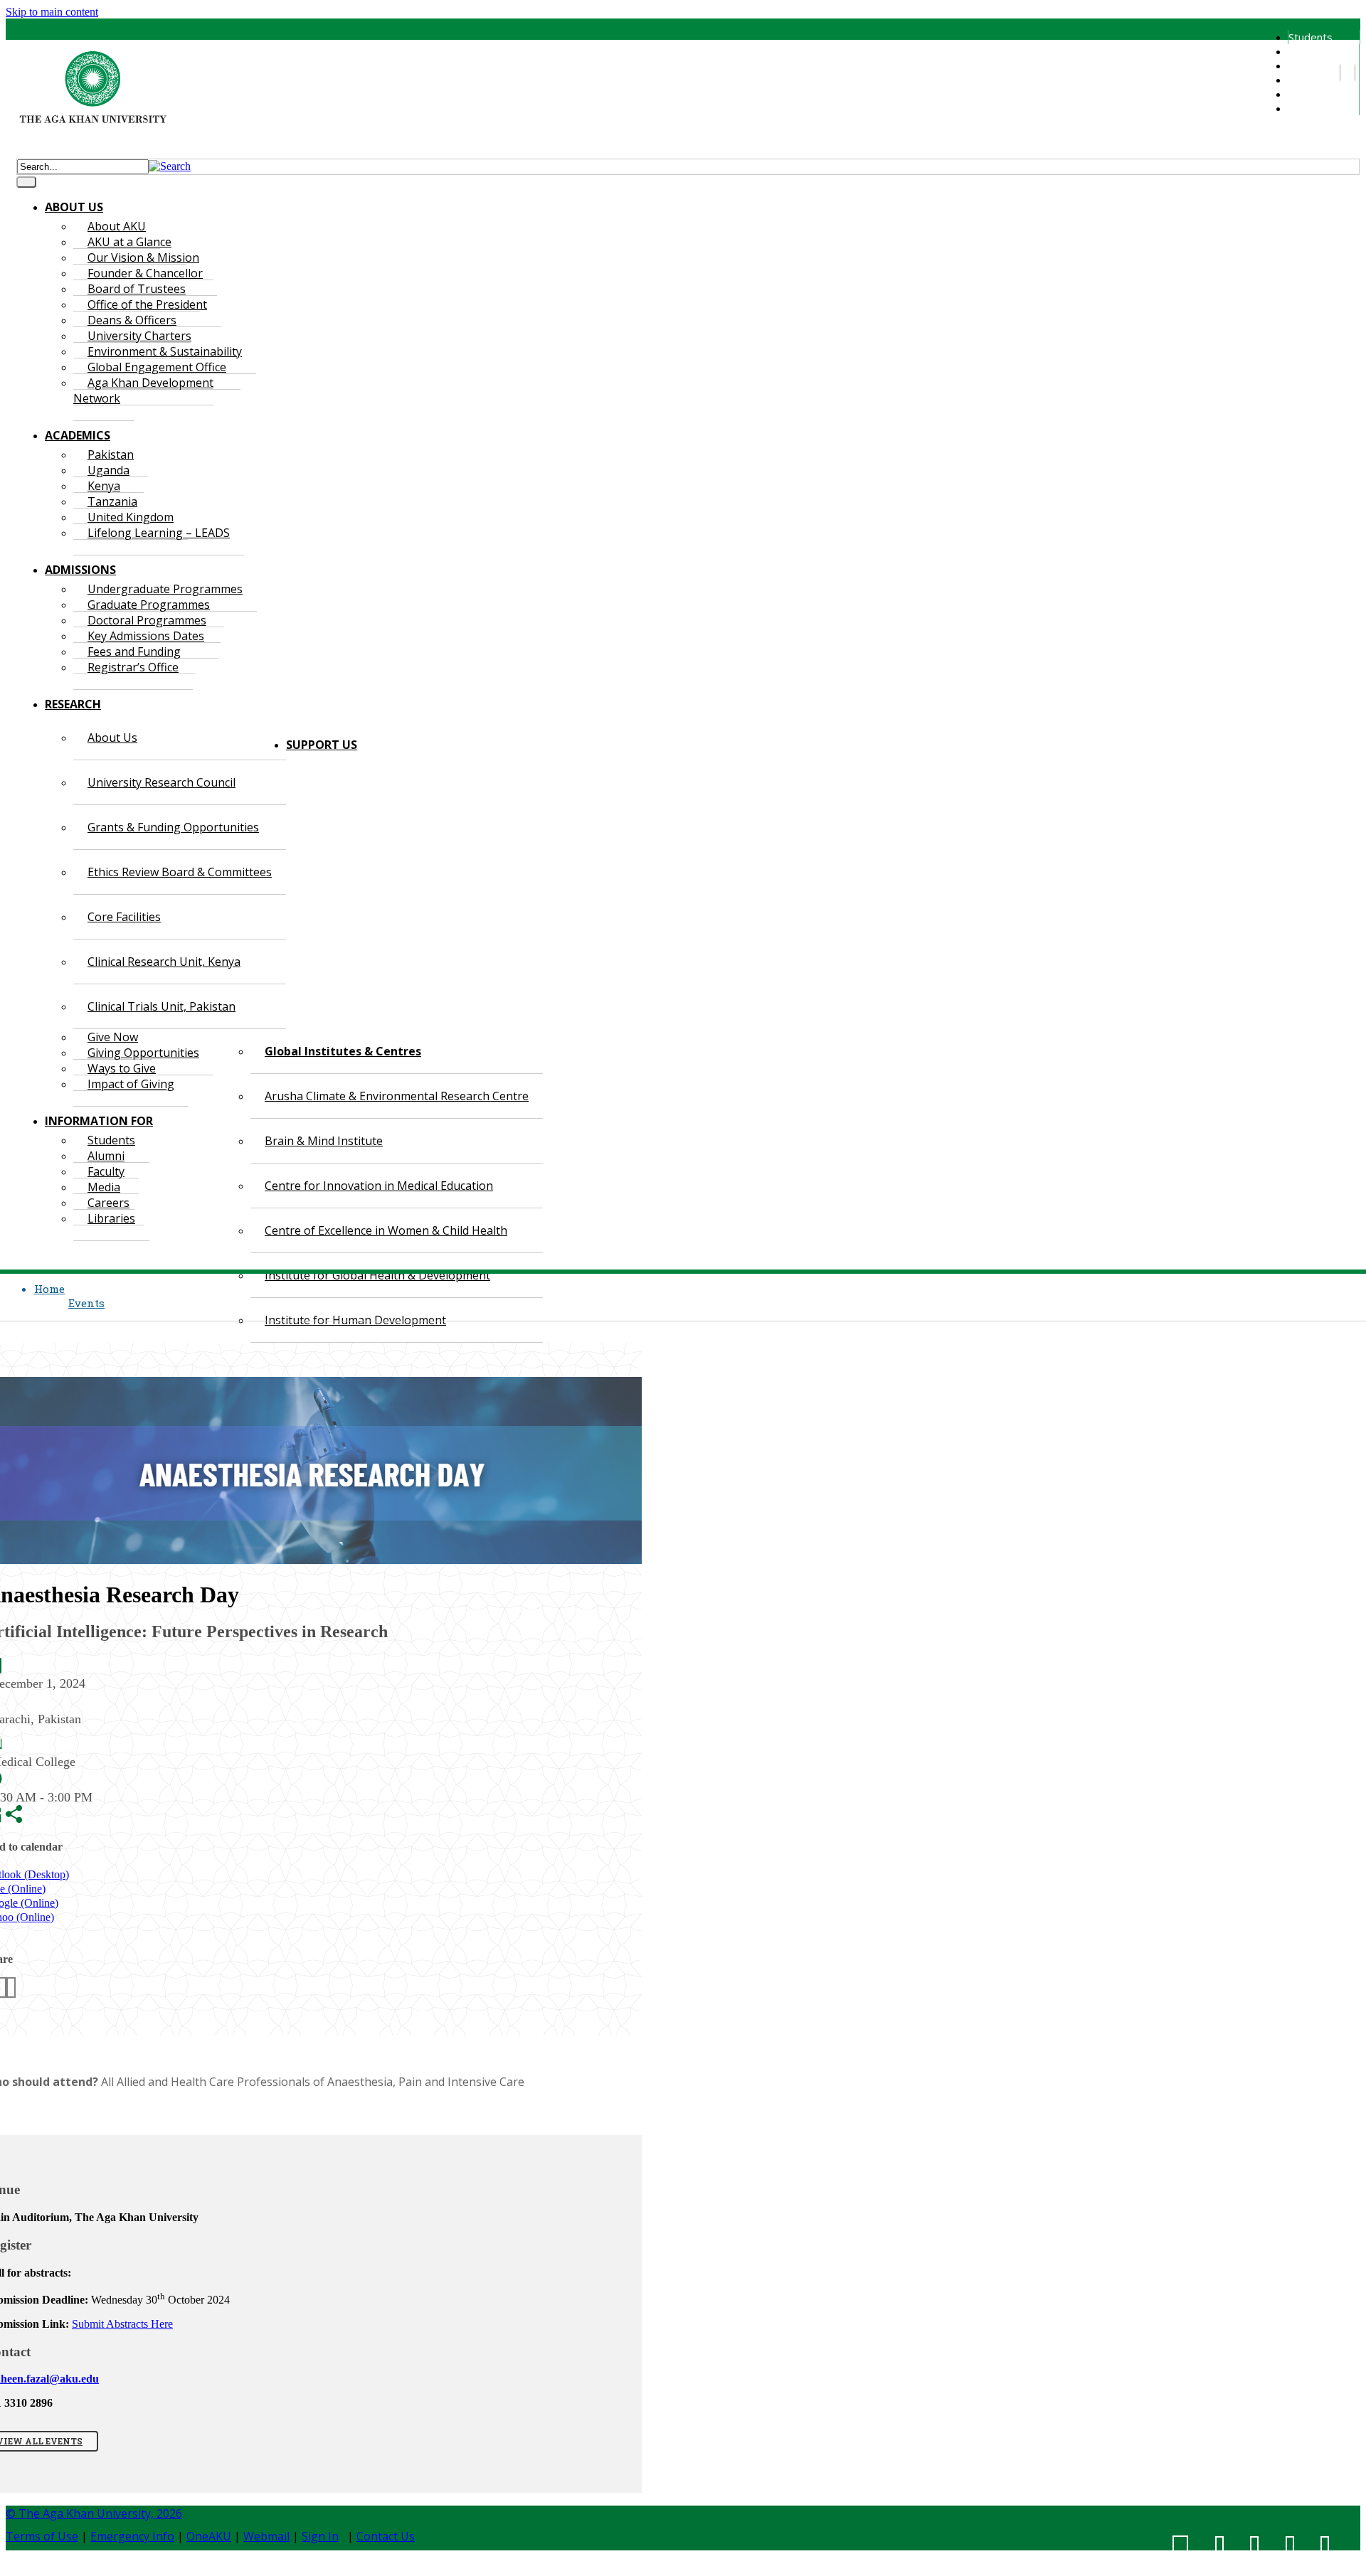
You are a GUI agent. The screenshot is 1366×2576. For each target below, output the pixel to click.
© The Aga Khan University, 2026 (94, 2513)
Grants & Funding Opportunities (173, 827)
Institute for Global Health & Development (377, 1275)
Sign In (320, 2536)
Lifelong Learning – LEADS (159, 533)
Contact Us (386, 2536)
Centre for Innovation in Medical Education (379, 1186)
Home (49, 1289)
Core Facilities (124, 917)
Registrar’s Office (133, 667)
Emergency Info (132, 2536)
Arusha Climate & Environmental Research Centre (397, 1096)
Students (1311, 37)
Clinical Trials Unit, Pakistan (162, 1006)
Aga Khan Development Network (143, 390)
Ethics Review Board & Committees (180, 872)
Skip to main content (52, 12)
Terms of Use (42, 2536)
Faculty (1305, 65)
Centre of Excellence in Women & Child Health (386, 1230)
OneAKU (209, 2536)
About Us (112, 738)
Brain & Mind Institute (324, 1141)
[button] (170, 166)
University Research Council (162, 782)
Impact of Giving (131, 1084)
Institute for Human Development (355, 1320)
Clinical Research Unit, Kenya (164, 962)
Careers (1307, 94)
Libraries (1309, 108)
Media (1303, 80)
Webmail (266, 2536)
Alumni (1303, 51)
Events (86, 1303)
